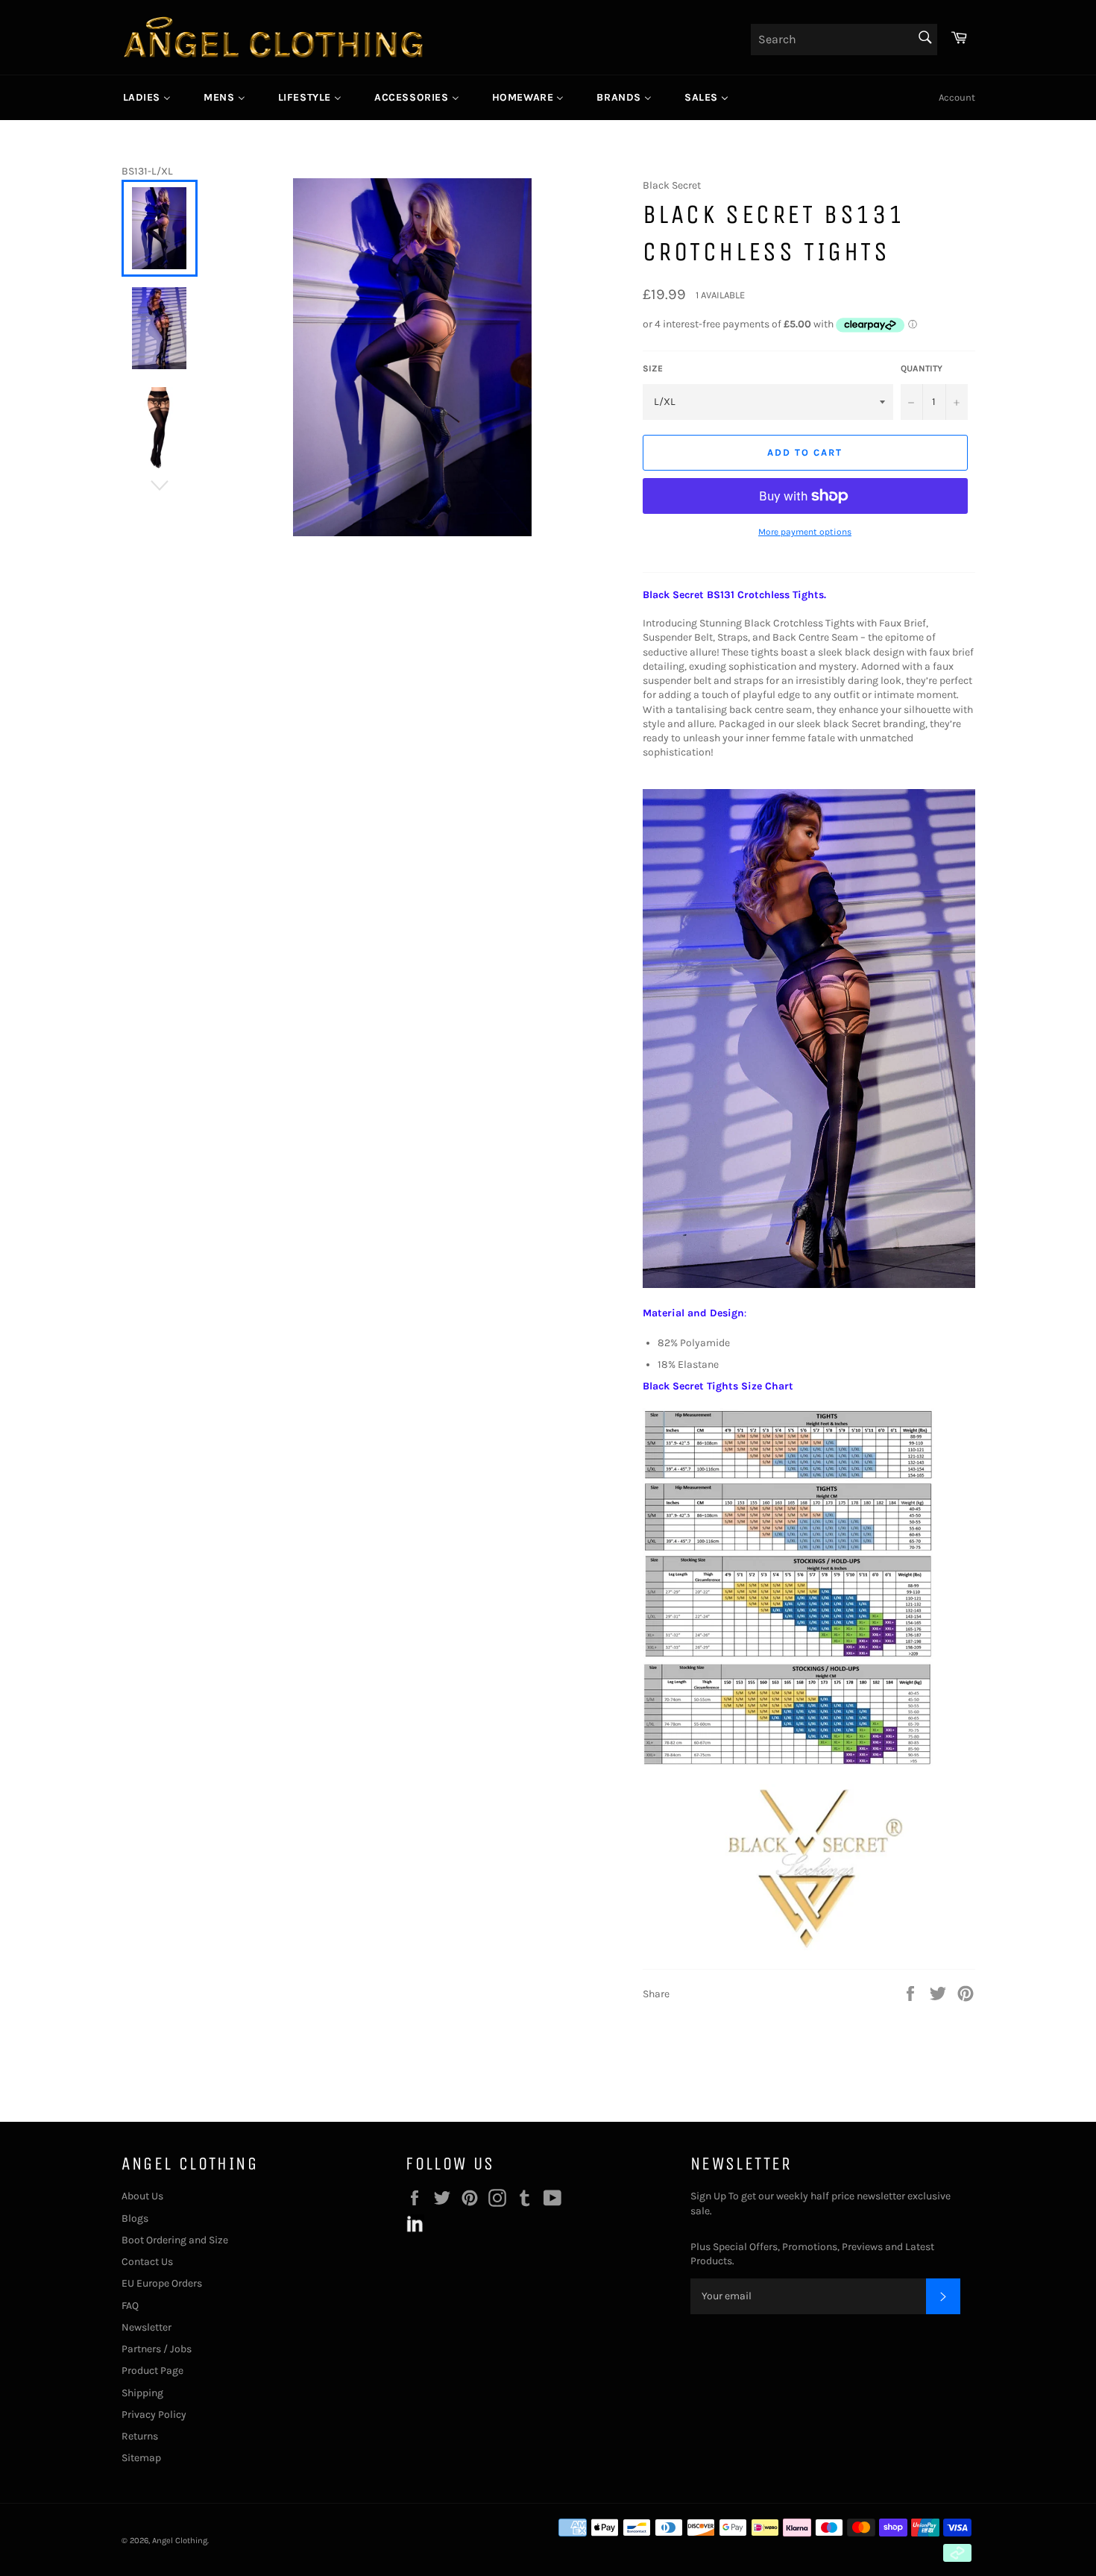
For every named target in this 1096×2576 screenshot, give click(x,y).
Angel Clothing (180, 2541)
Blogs (135, 2218)
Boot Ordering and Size (175, 2240)
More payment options (805, 532)
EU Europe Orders (162, 2283)
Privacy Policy (154, 2415)
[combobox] (844, 40)
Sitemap (141, 2458)
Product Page (152, 2371)
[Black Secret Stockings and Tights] (809, 1947)
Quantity (922, 368)
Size (653, 368)
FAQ (130, 2306)
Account (957, 97)
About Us (142, 2196)
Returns (140, 2436)
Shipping (142, 2393)
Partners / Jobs (157, 2349)
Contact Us (147, 2262)
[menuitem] (147, 98)
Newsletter (147, 2327)
